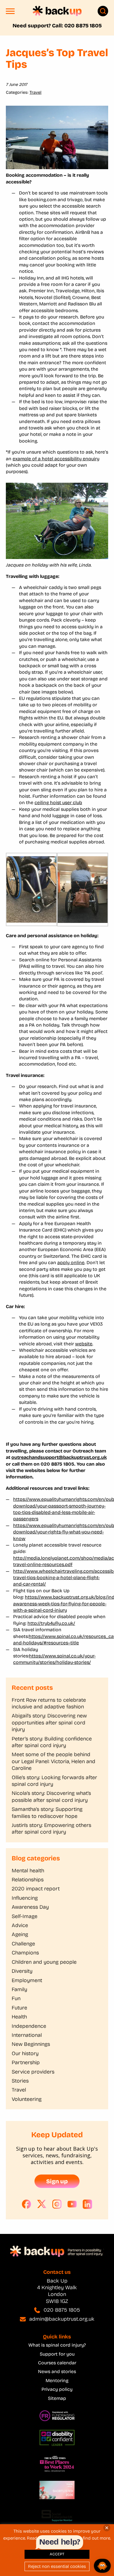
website (84, 1344)
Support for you (57, 2354)
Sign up (57, 2181)
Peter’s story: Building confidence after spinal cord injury (52, 1742)
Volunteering (27, 2099)
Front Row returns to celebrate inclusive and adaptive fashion (49, 1703)
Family (19, 1989)
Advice (20, 1925)
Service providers (33, 2072)
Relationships (28, 1880)
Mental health (28, 1871)
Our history (25, 2053)
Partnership (26, 2062)
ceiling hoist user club (58, 803)
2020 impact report (36, 1889)
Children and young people (44, 1962)
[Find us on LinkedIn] (87, 2204)
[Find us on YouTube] (72, 2204)
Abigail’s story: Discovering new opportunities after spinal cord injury (49, 1723)
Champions (25, 1953)
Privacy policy (57, 2389)
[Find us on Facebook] (27, 2204)
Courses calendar (57, 2363)
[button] (10, 13)
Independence (29, 2026)
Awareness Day (30, 1907)
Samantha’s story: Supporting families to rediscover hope (47, 1812)
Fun (16, 1998)
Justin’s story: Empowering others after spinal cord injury (51, 1828)
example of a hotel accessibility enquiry (56, 459)
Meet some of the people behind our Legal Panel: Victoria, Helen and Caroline (53, 1761)
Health (19, 2017)
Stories (20, 2081)
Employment (27, 1980)
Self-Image (25, 1916)
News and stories (57, 2371)
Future (19, 2008)
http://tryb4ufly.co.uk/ (51, 1623)
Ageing (20, 1934)
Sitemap (57, 2398)
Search (103, 11)
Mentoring (57, 2380)
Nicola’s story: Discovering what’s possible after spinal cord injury (51, 1796)
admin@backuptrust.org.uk (62, 2319)
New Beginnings (31, 2044)
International (27, 2035)
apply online (71, 1263)
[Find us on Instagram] (57, 2204)
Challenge (23, 1944)
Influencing (25, 1898)
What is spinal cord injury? (57, 2345)
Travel (36, 92)
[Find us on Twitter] (42, 2204)
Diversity (22, 1971)
